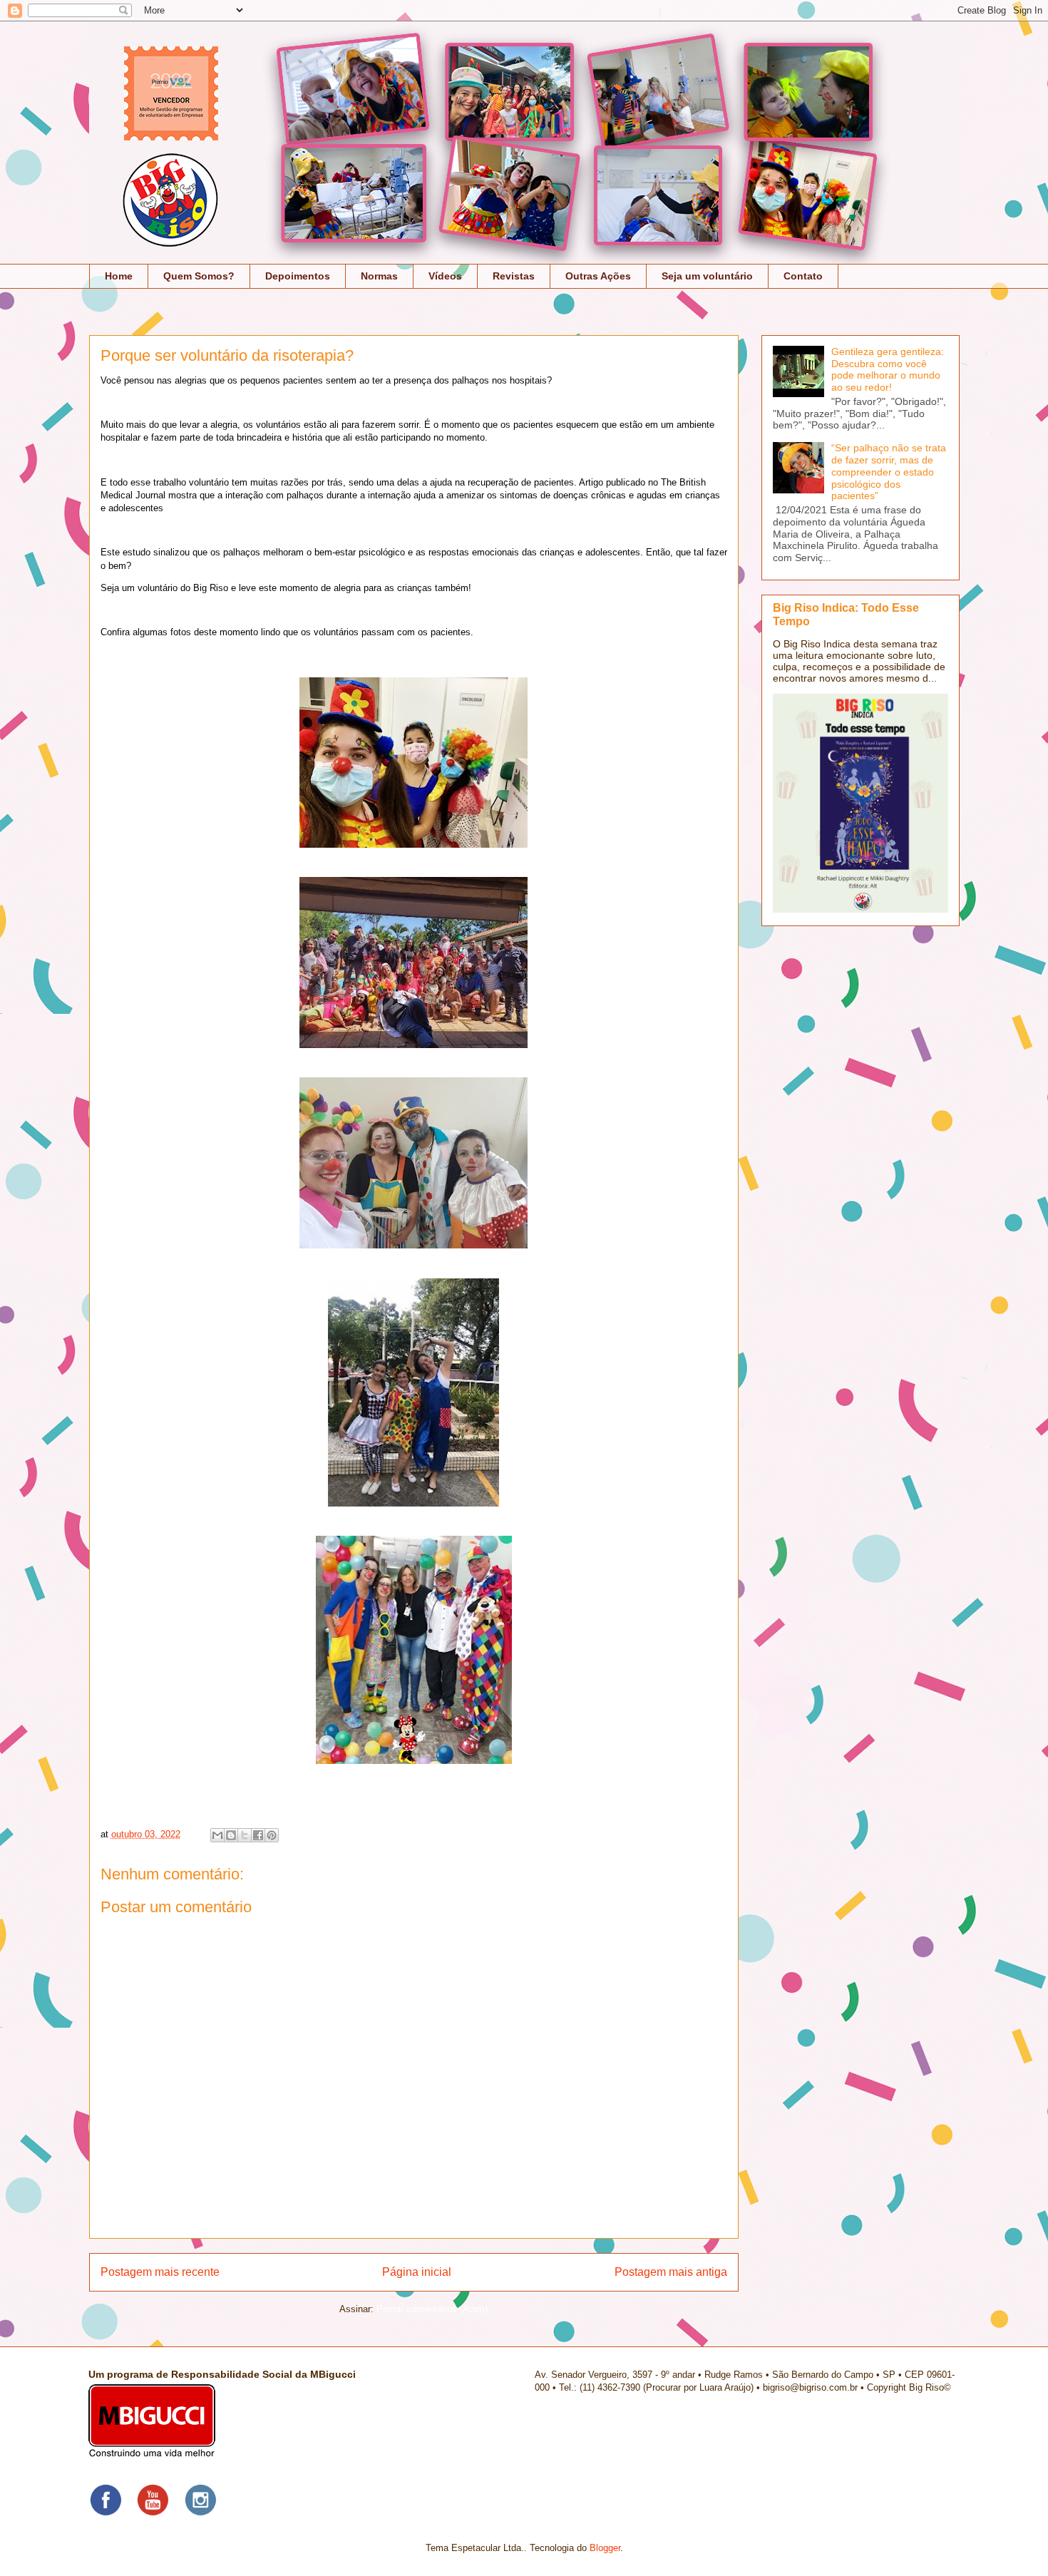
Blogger (605, 2548)
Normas (379, 276)
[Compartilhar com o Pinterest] (272, 1835)
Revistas (514, 276)
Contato (803, 276)
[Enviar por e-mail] (217, 1835)
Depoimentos (298, 276)
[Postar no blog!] (231, 1835)
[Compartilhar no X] (245, 1835)
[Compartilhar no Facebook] (258, 1835)
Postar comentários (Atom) (432, 2309)
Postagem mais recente (160, 2272)
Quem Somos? (199, 276)
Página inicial (417, 2272)
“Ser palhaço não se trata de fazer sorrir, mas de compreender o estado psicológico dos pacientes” (889, 472)
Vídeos (445, 276)
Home (119, 276)
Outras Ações (598, 276)
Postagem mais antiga (671, 2272)
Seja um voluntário (707, 276)
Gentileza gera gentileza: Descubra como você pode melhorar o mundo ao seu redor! (888, 369)
